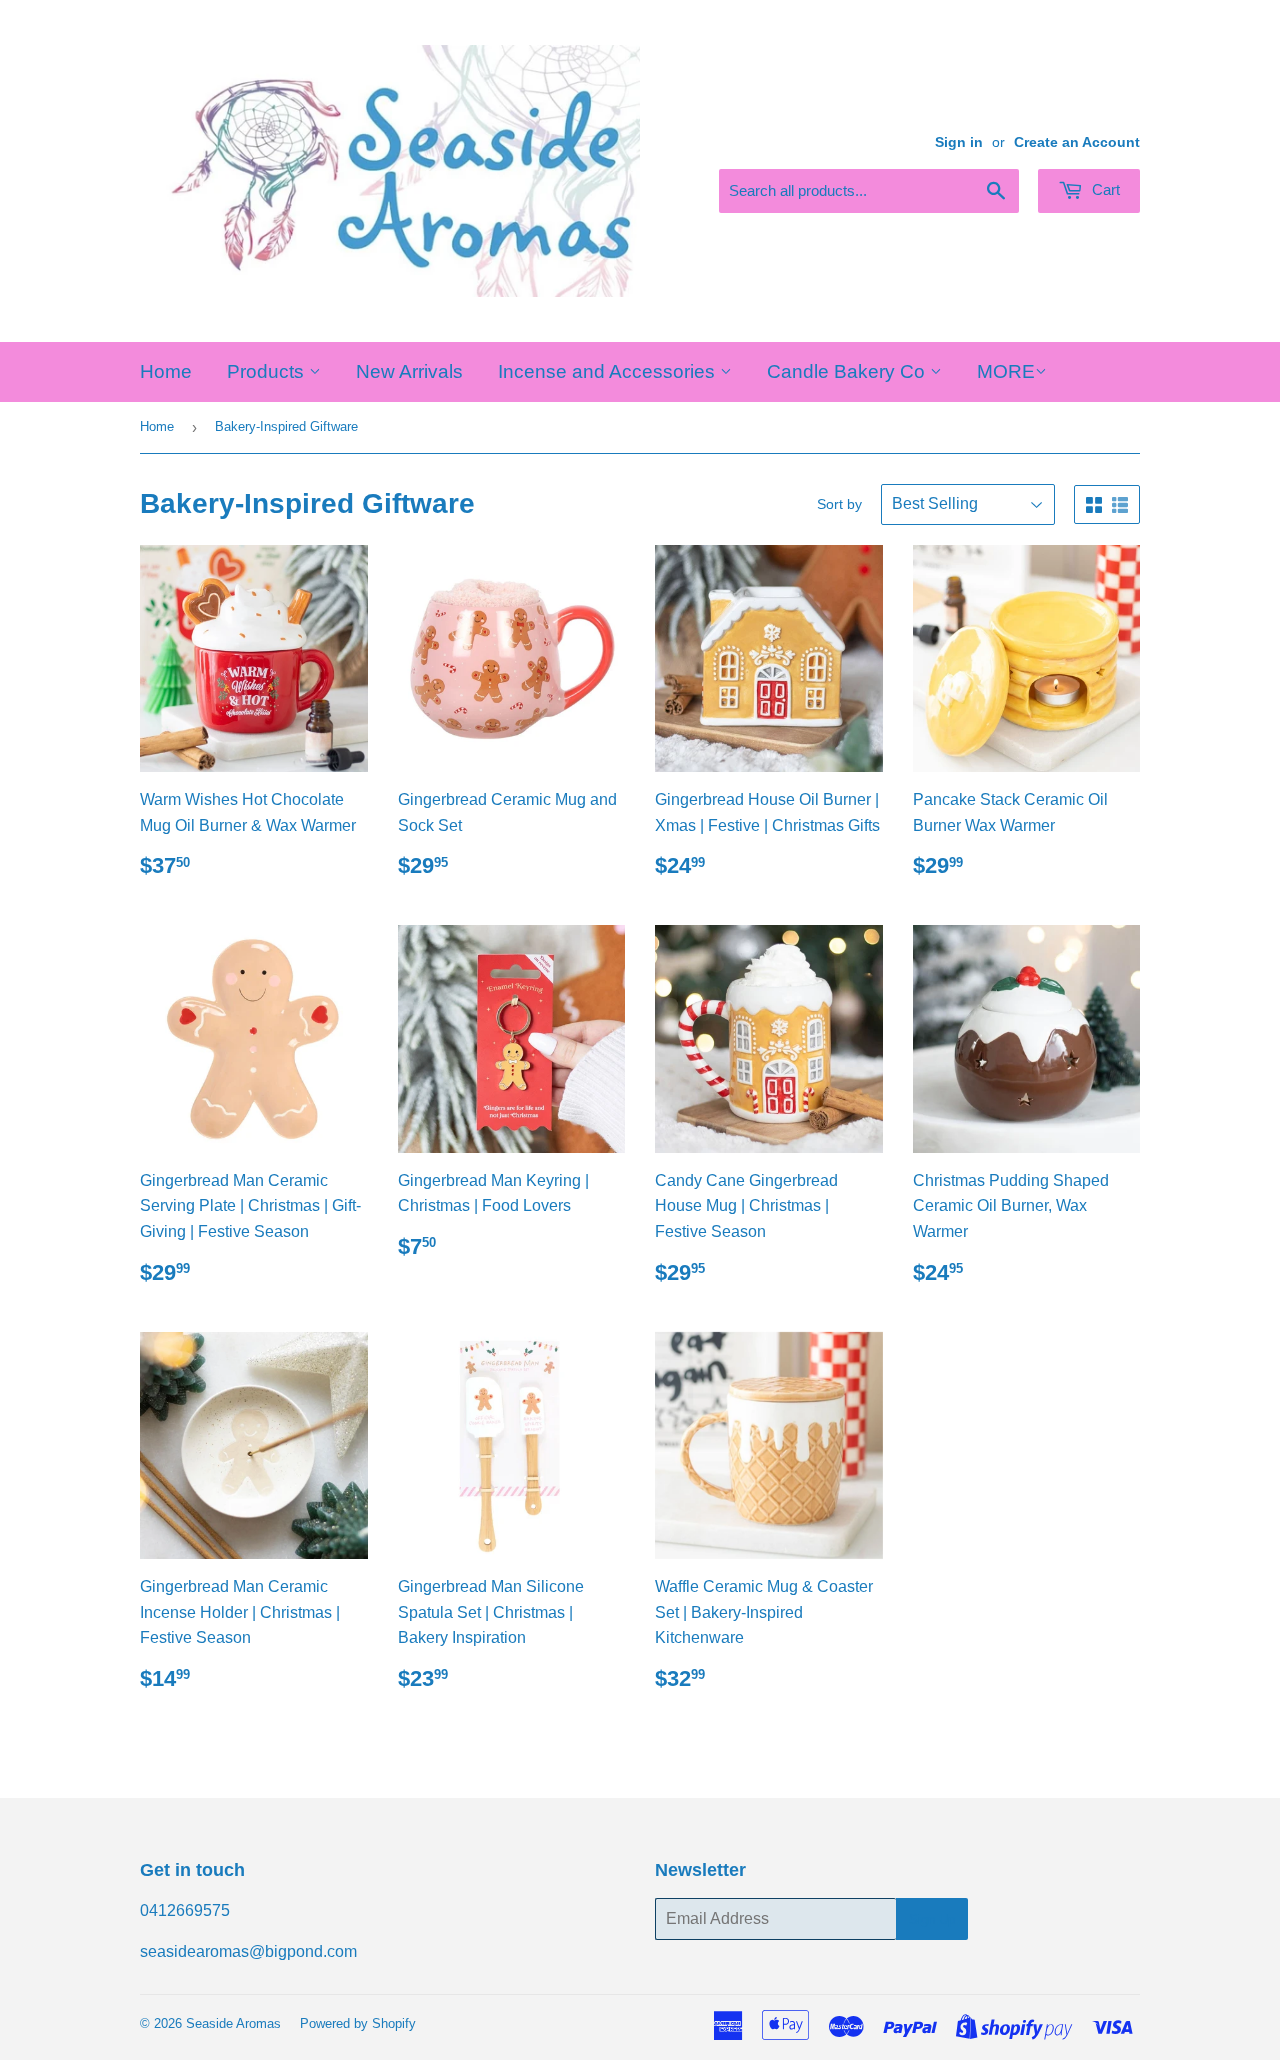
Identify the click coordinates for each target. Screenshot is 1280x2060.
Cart (1104, 189)
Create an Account (1077, 142)
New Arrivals (409, 371)
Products (268, 371)
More (1006, 371)
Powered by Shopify (358, 2023)
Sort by (839, 504)
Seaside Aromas (233, 2023)
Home (166, 371)
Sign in (959, 142)
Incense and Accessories (609, 371)
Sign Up (932, 1919)
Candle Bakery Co (848, 371)
